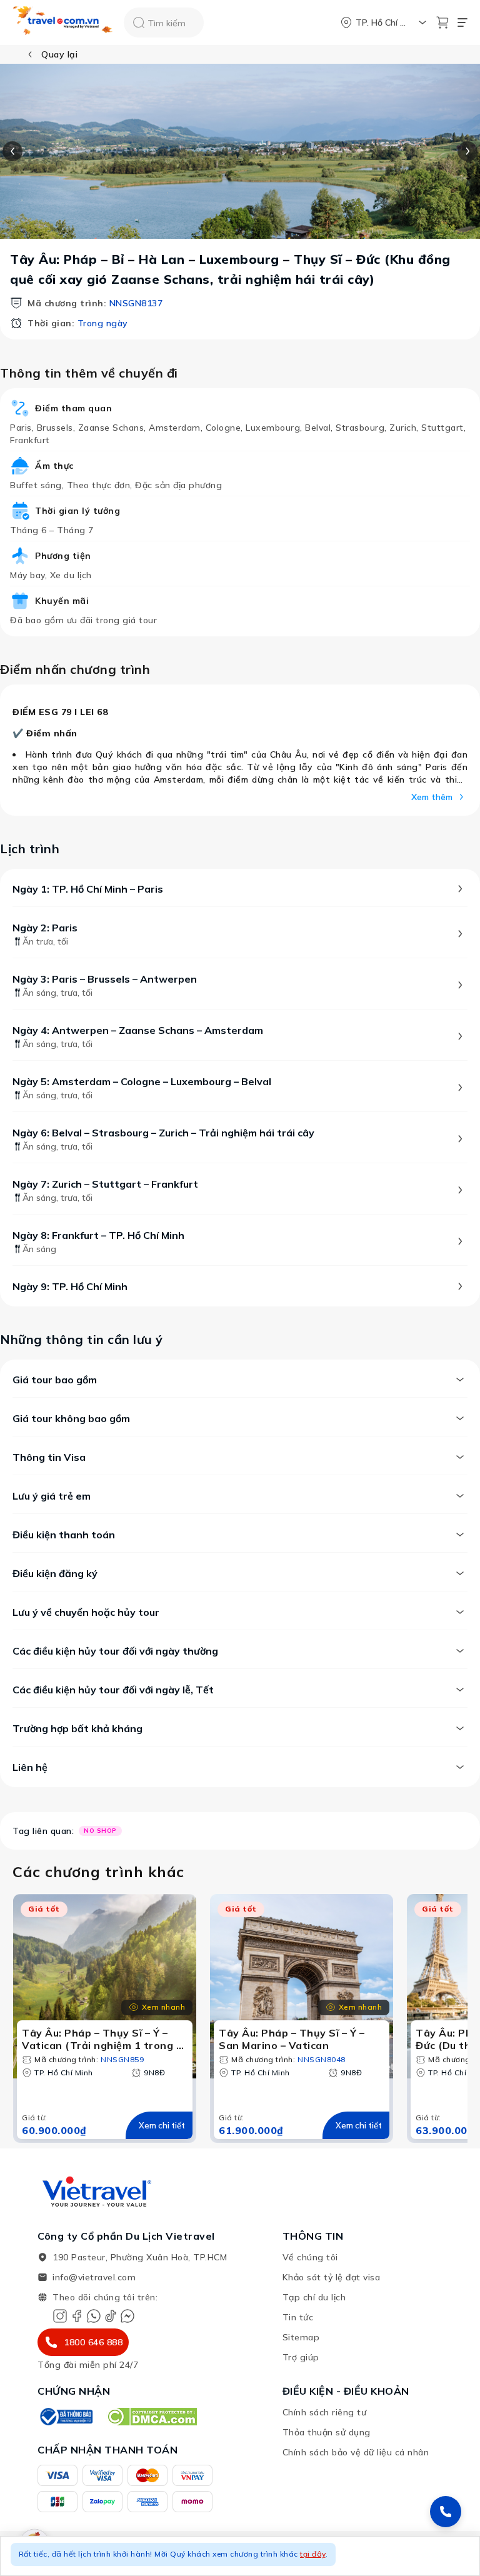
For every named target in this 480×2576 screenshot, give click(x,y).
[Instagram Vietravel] (60, 2316)
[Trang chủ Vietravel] (63, 23)
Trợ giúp (301, 2357)
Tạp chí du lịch (314, 2297)
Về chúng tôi (310, 2257)
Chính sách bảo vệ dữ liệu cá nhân (356, 2452)
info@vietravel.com (94, 2277)
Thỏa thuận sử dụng (327, 2432)
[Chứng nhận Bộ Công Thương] (66, 2417)
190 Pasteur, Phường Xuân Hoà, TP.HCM (140, 2257)
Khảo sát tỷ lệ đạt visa (332, 2277)
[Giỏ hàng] (442, 23)
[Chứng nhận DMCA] (152, 2417)
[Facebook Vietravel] (77, 2316)
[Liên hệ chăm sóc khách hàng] (446, 2512)
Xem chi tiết (162, 2125)
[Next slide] (467, 151)
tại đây (313, 2554)
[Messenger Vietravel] (127, 2316)
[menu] (462, 23)
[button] (240, 2556)
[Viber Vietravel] (94, 2316)
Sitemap (301, 2337)
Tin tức (298, 2317)
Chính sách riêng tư (325, 2412)
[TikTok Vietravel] (111, 2316)
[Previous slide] (12, 151)
